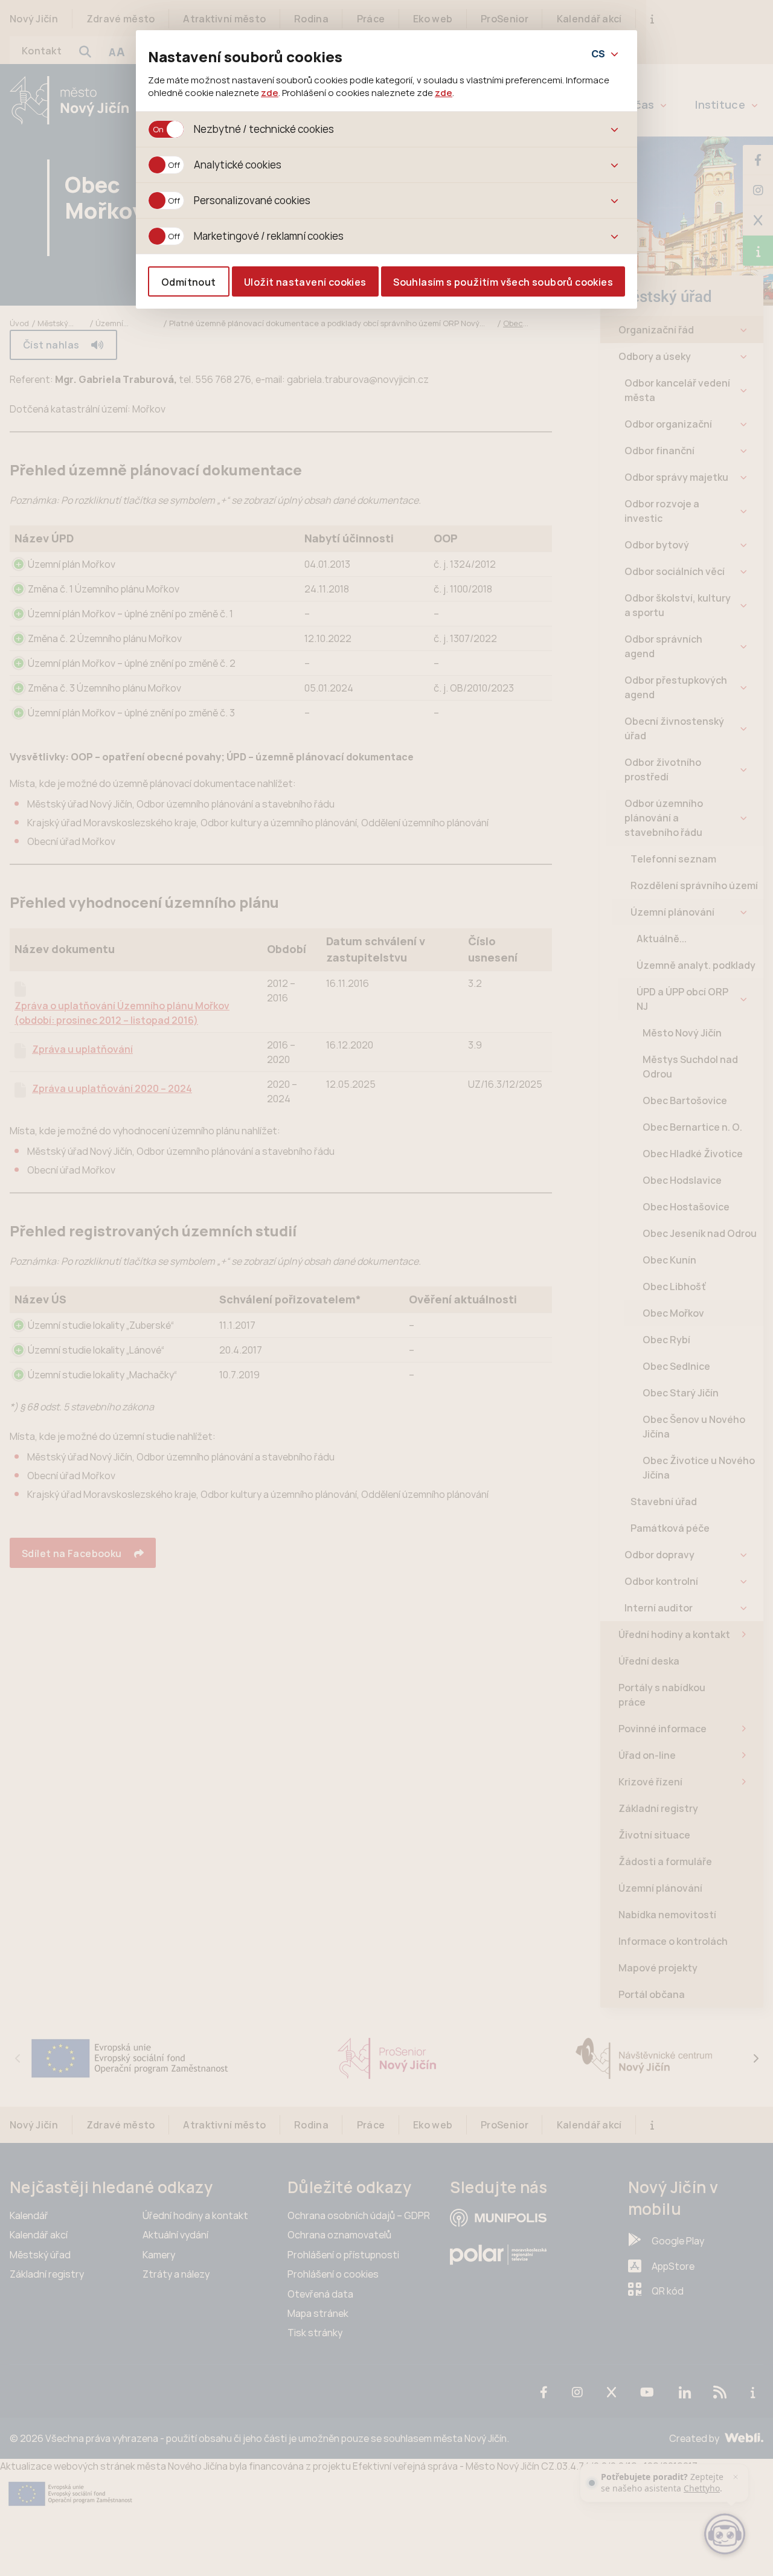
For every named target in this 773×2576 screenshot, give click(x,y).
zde (270, 92)
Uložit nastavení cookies (305, 282)
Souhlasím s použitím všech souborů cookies (503, 282)
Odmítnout (189, 282)
